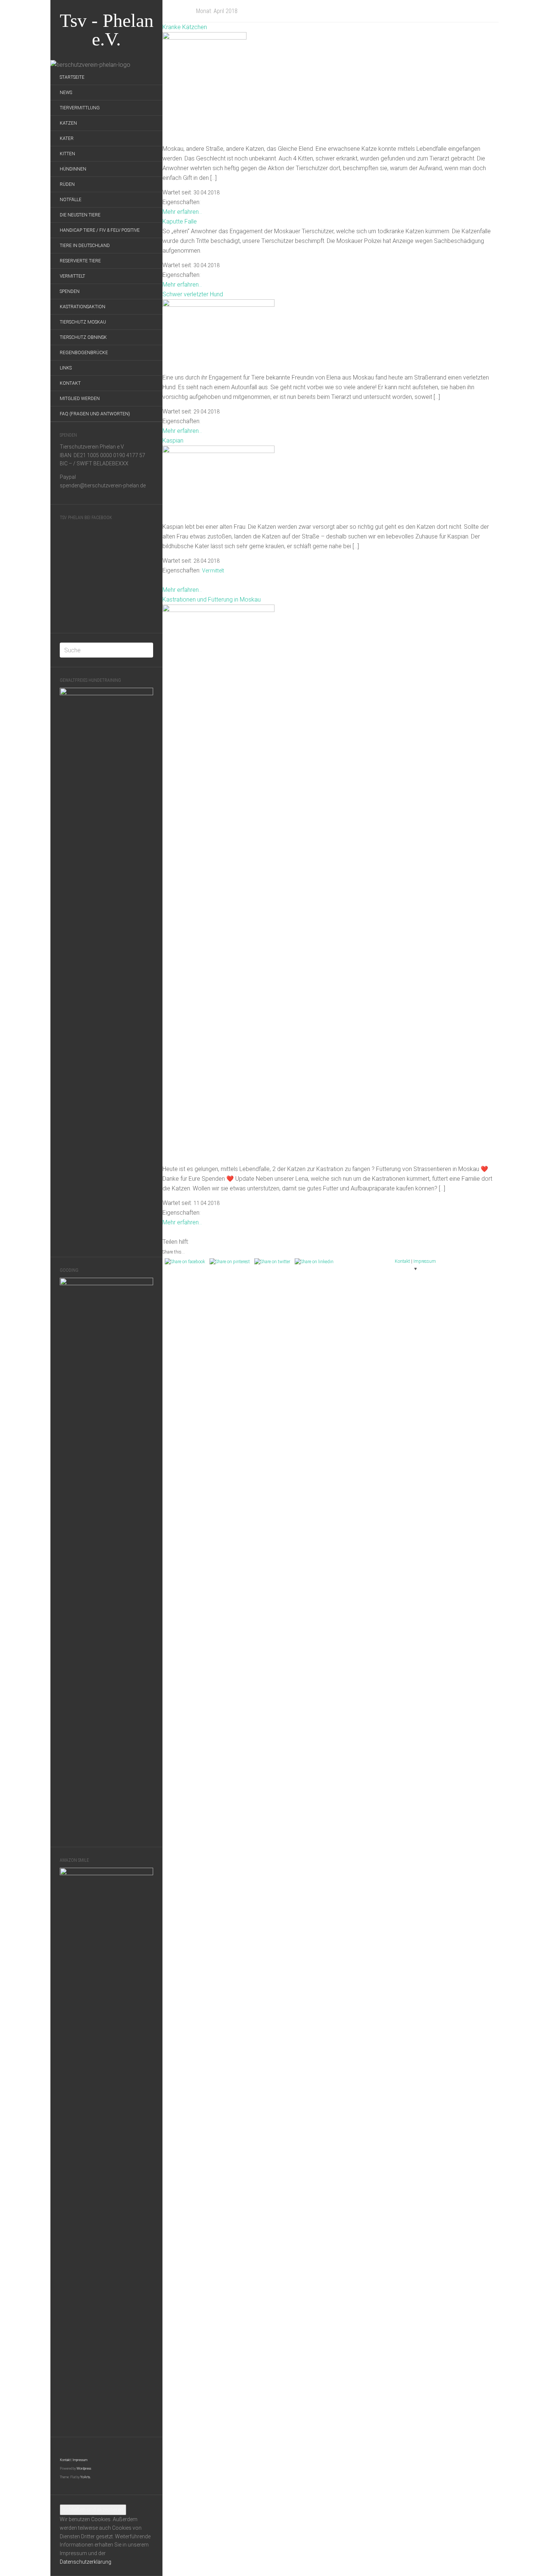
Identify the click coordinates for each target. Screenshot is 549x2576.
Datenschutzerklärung (86, 2562)
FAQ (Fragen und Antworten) (95, 414)
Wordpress (84, 2469)
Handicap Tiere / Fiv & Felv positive (100, 230)
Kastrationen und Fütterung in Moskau (212, 599)
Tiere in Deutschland (85, 246)
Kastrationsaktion (83, 307)
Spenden (70, 291)
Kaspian (173, 441)
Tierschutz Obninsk (83, 337)
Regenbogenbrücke (84, 353)
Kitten (67, 154)
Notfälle (71, 200)
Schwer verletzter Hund (193, 294)
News (66, 93)
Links (66, 368)
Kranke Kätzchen (185, 27)
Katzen (68, 123)
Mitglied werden (80, 399)
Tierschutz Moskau (83, 322)
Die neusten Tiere (80, 215)
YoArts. (86, 2477)
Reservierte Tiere (80, 261)
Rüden (67, 184)
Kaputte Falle (180, 221)
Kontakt (70, 383)
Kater (67, 138)
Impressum (80, 2460)
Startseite (72, 77)
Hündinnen (73, 169)
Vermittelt (72, 276)
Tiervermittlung (80, 108)
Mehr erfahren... (182, 212)
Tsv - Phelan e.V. (107, 30)
